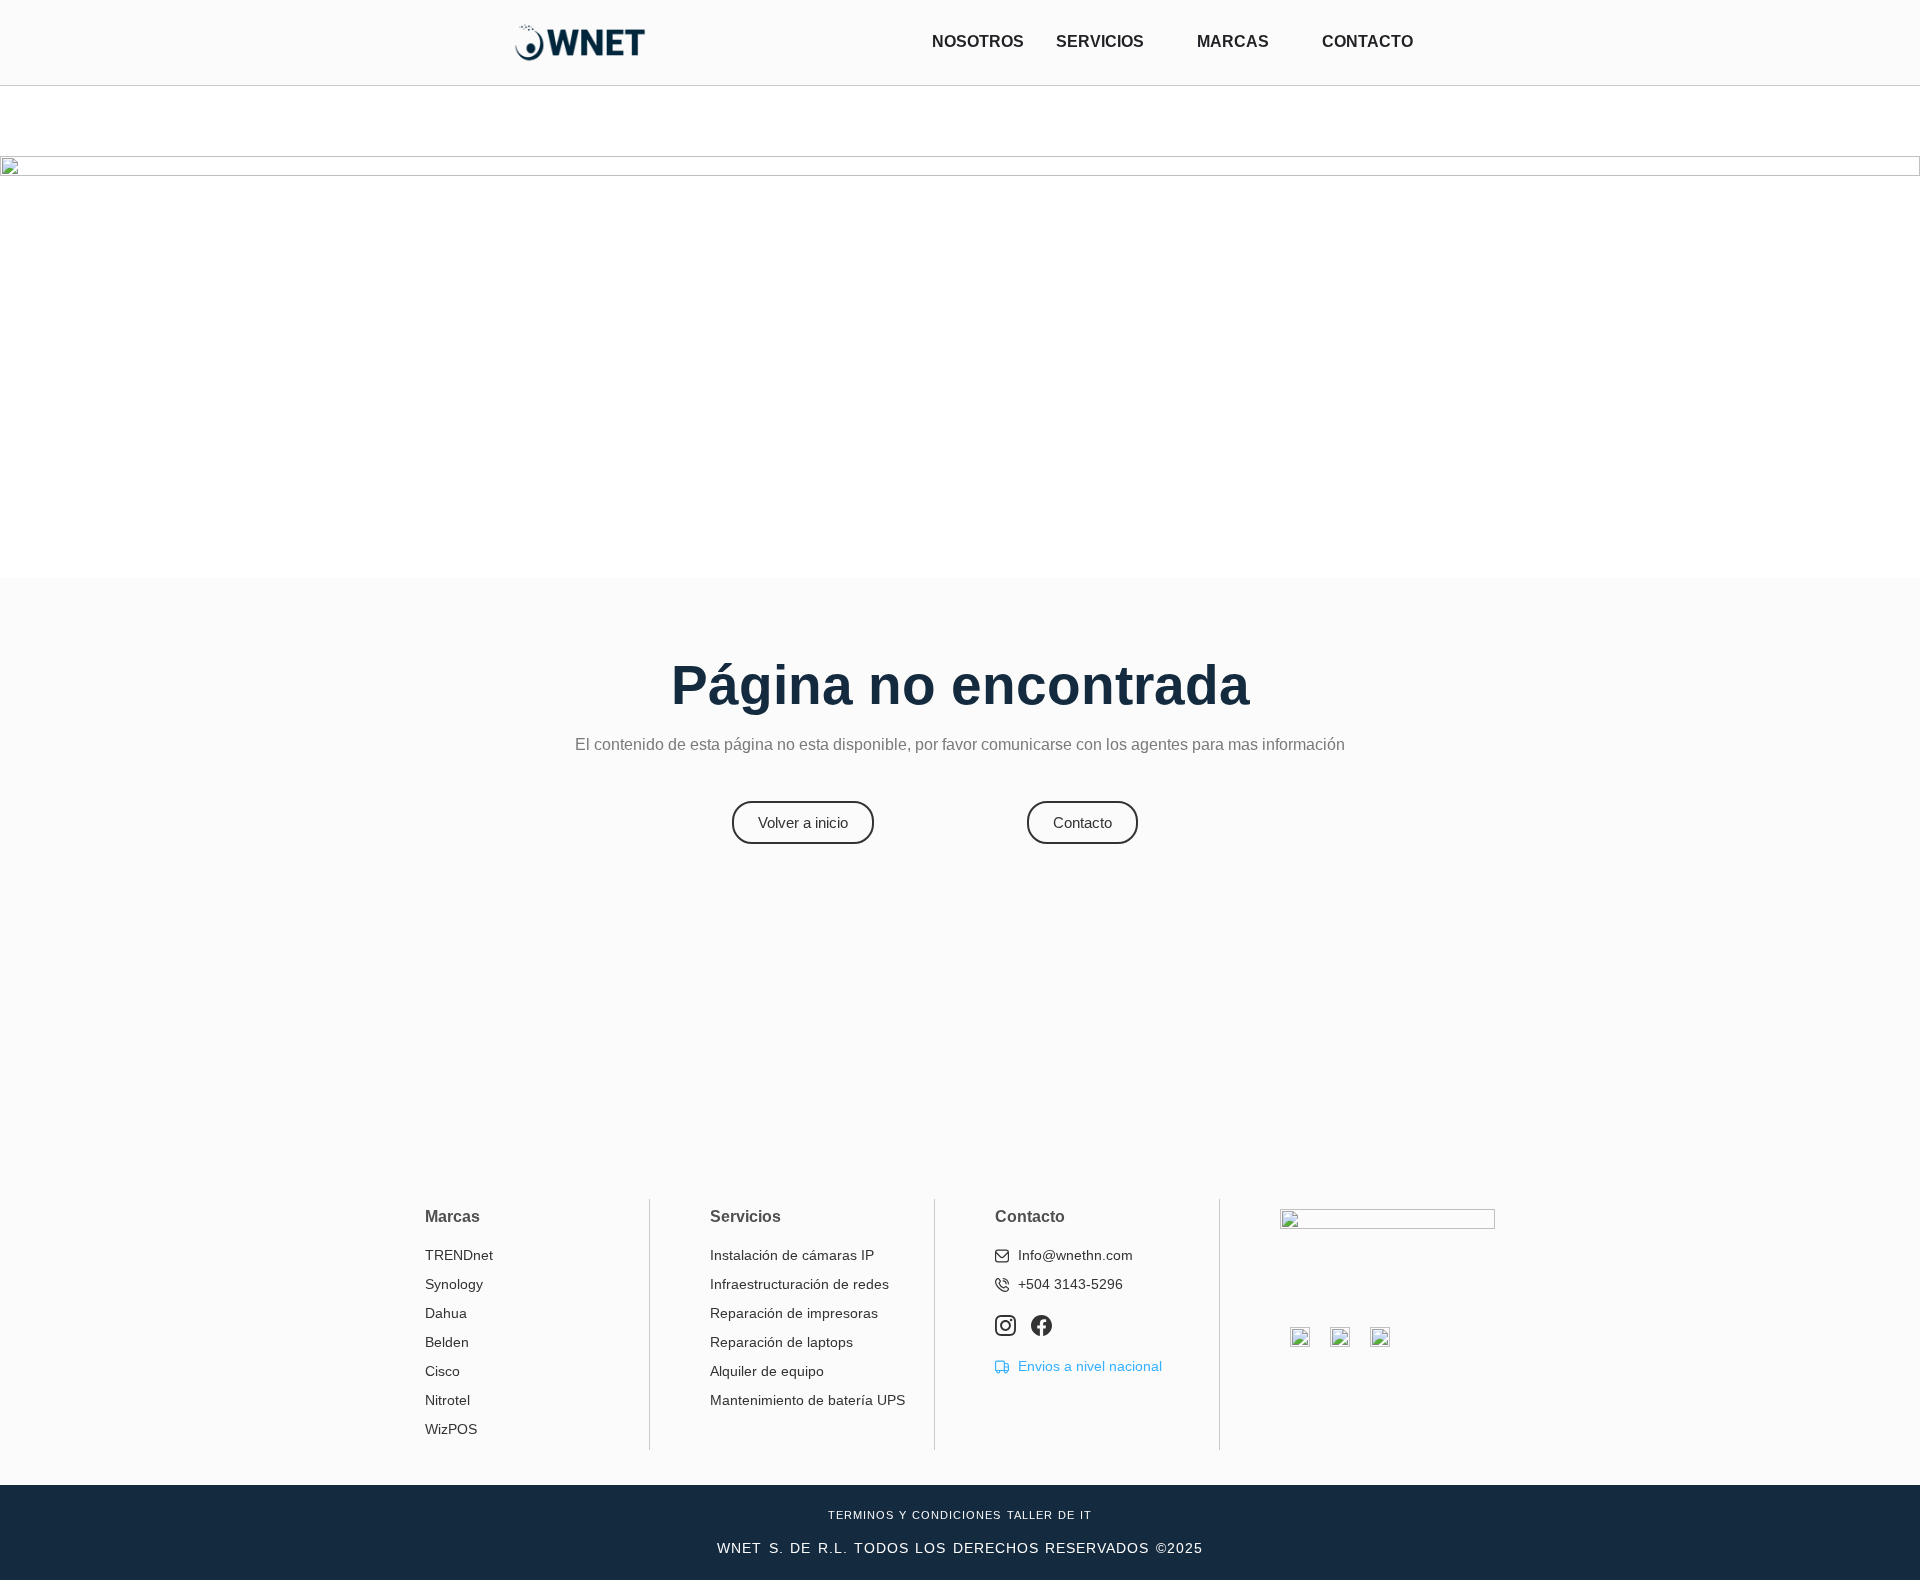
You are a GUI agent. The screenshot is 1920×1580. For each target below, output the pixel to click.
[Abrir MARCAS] (1282, 42)
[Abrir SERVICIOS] (1157, 42)
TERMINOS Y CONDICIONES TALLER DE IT (960, 1515)
